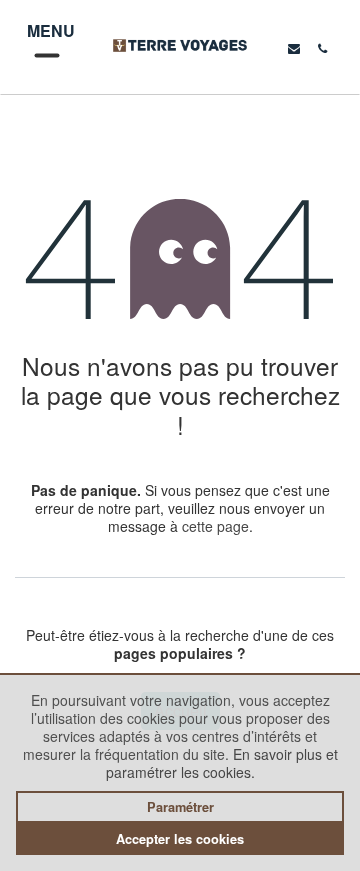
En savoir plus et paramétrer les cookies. (222, 763)
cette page (215, 526)
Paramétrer (180, 807)
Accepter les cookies (180, 839)
